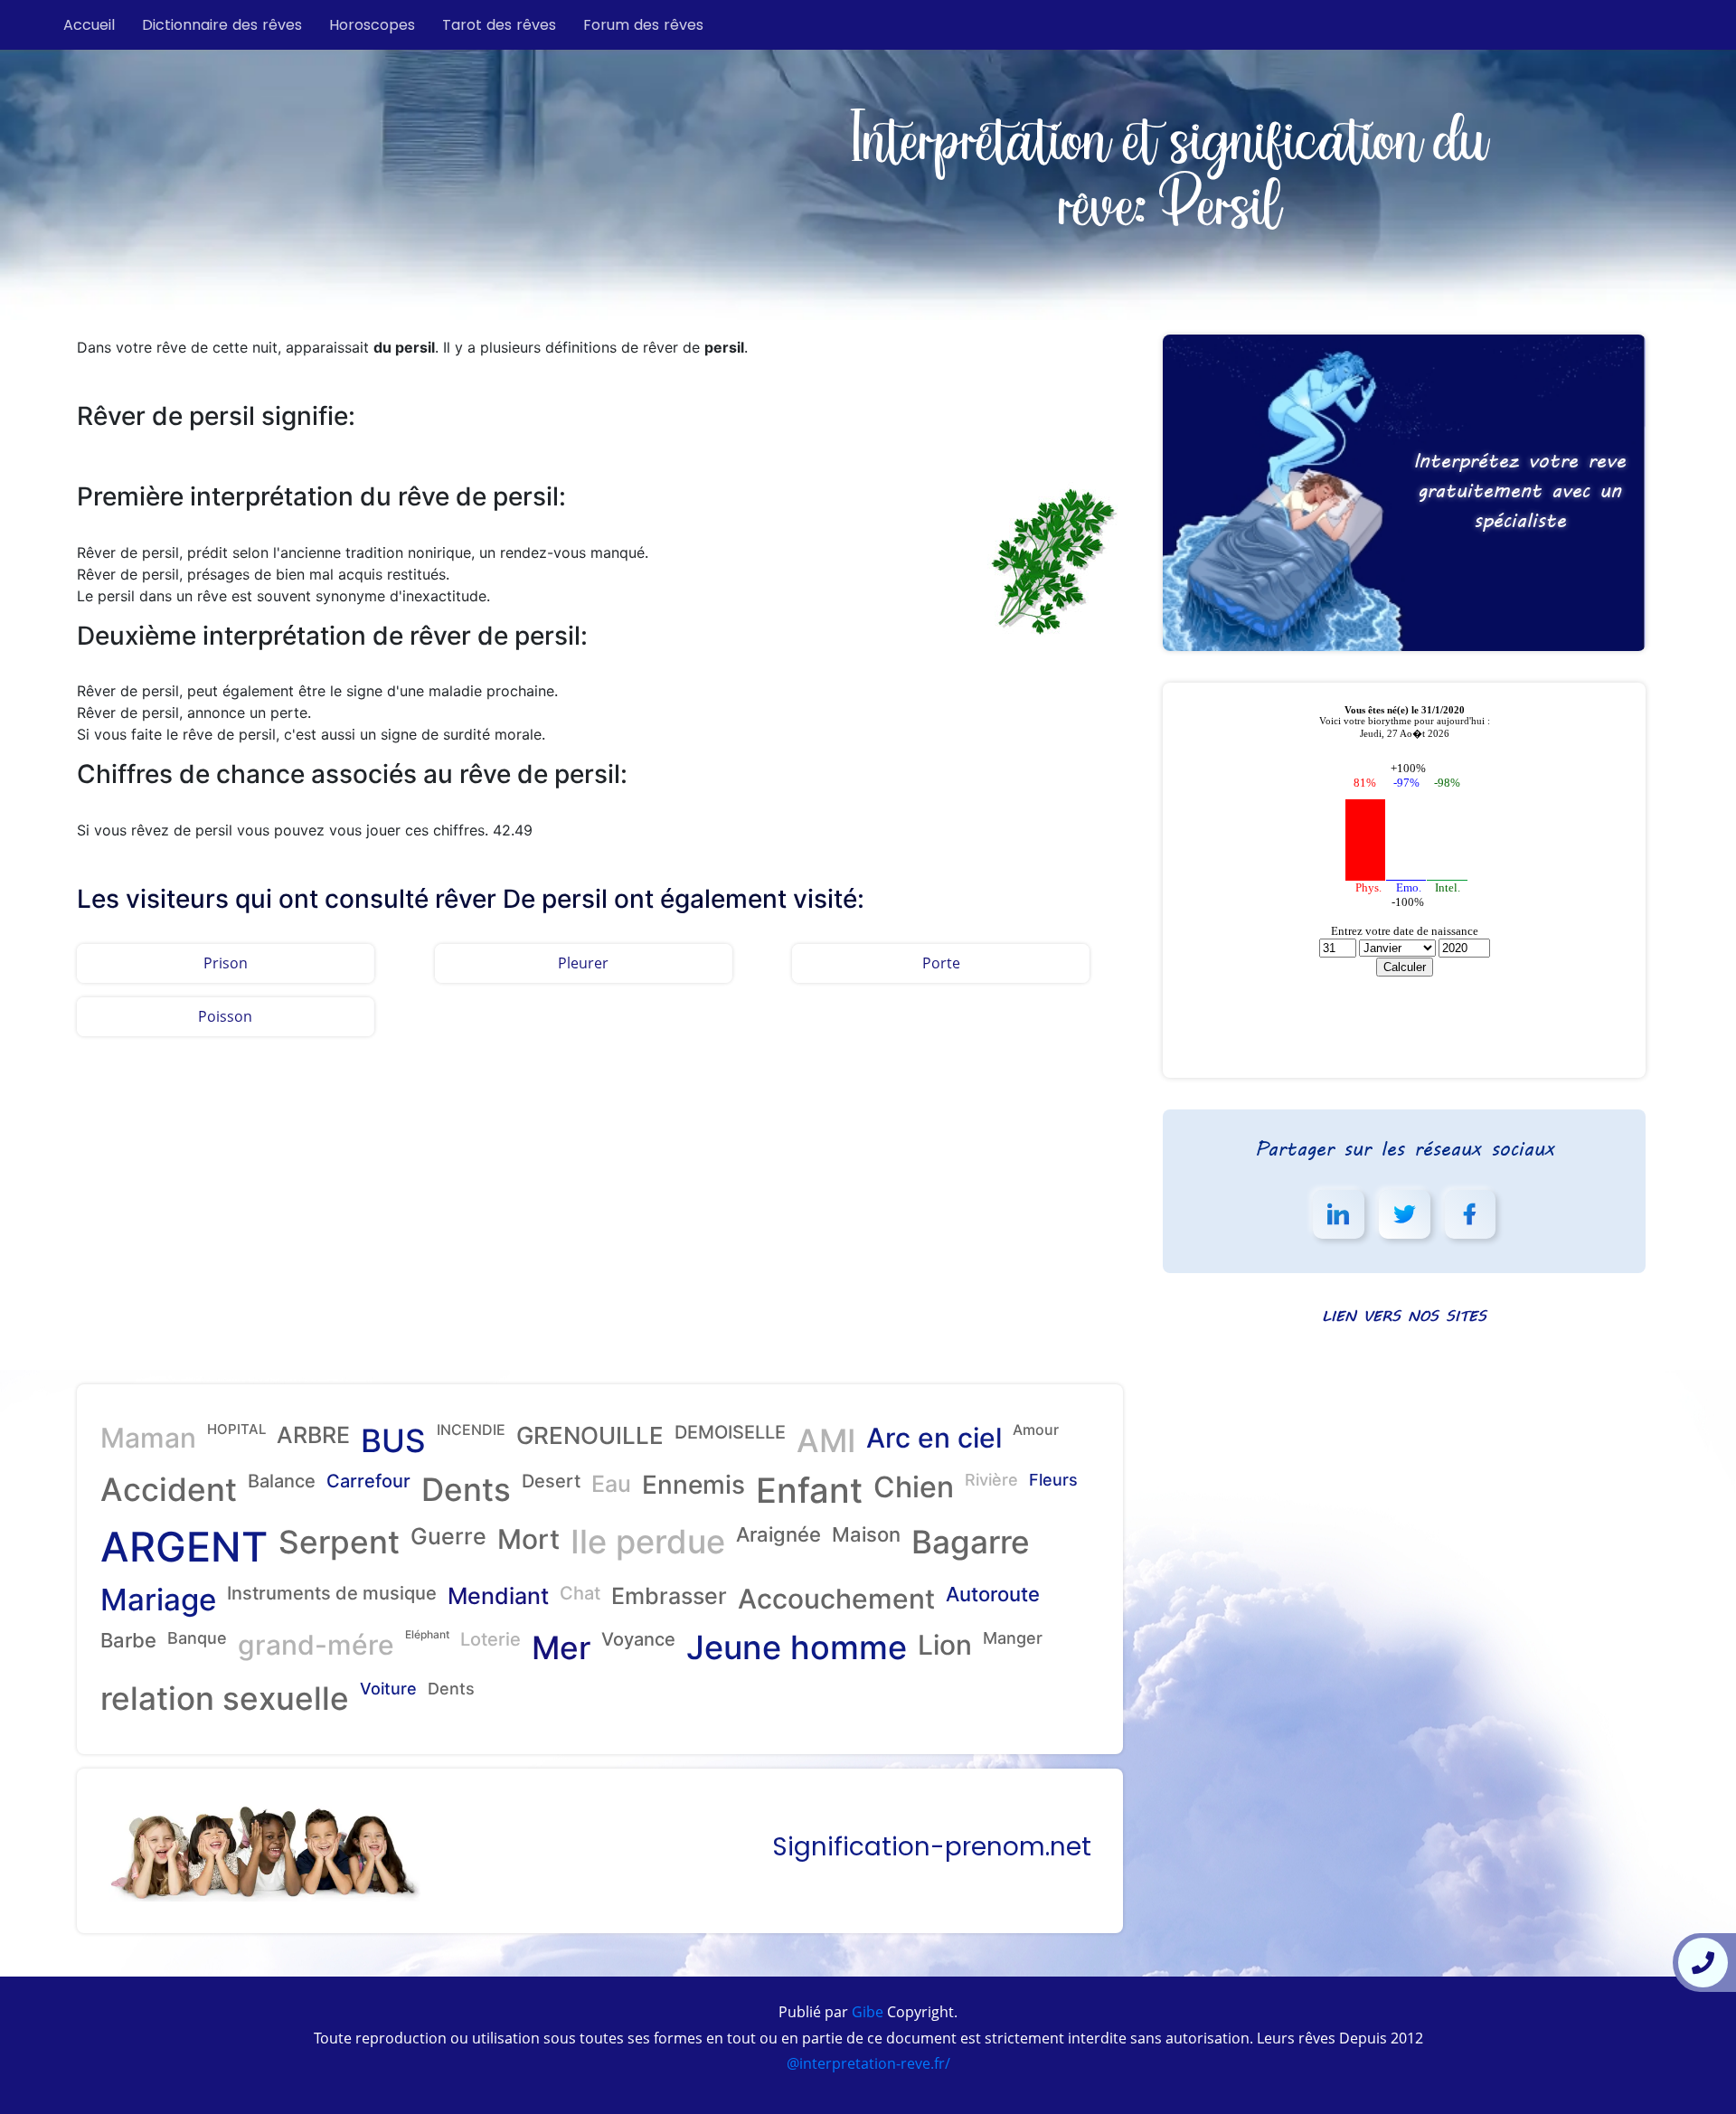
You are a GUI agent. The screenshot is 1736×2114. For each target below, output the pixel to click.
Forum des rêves (643, 25)
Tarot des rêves (499, 25)
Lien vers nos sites (1404, 1315)
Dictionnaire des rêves (222, 25)
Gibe (866, 2012)
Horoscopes (372, 25)
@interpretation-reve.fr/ (868, 2063)
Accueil (89, 25)
